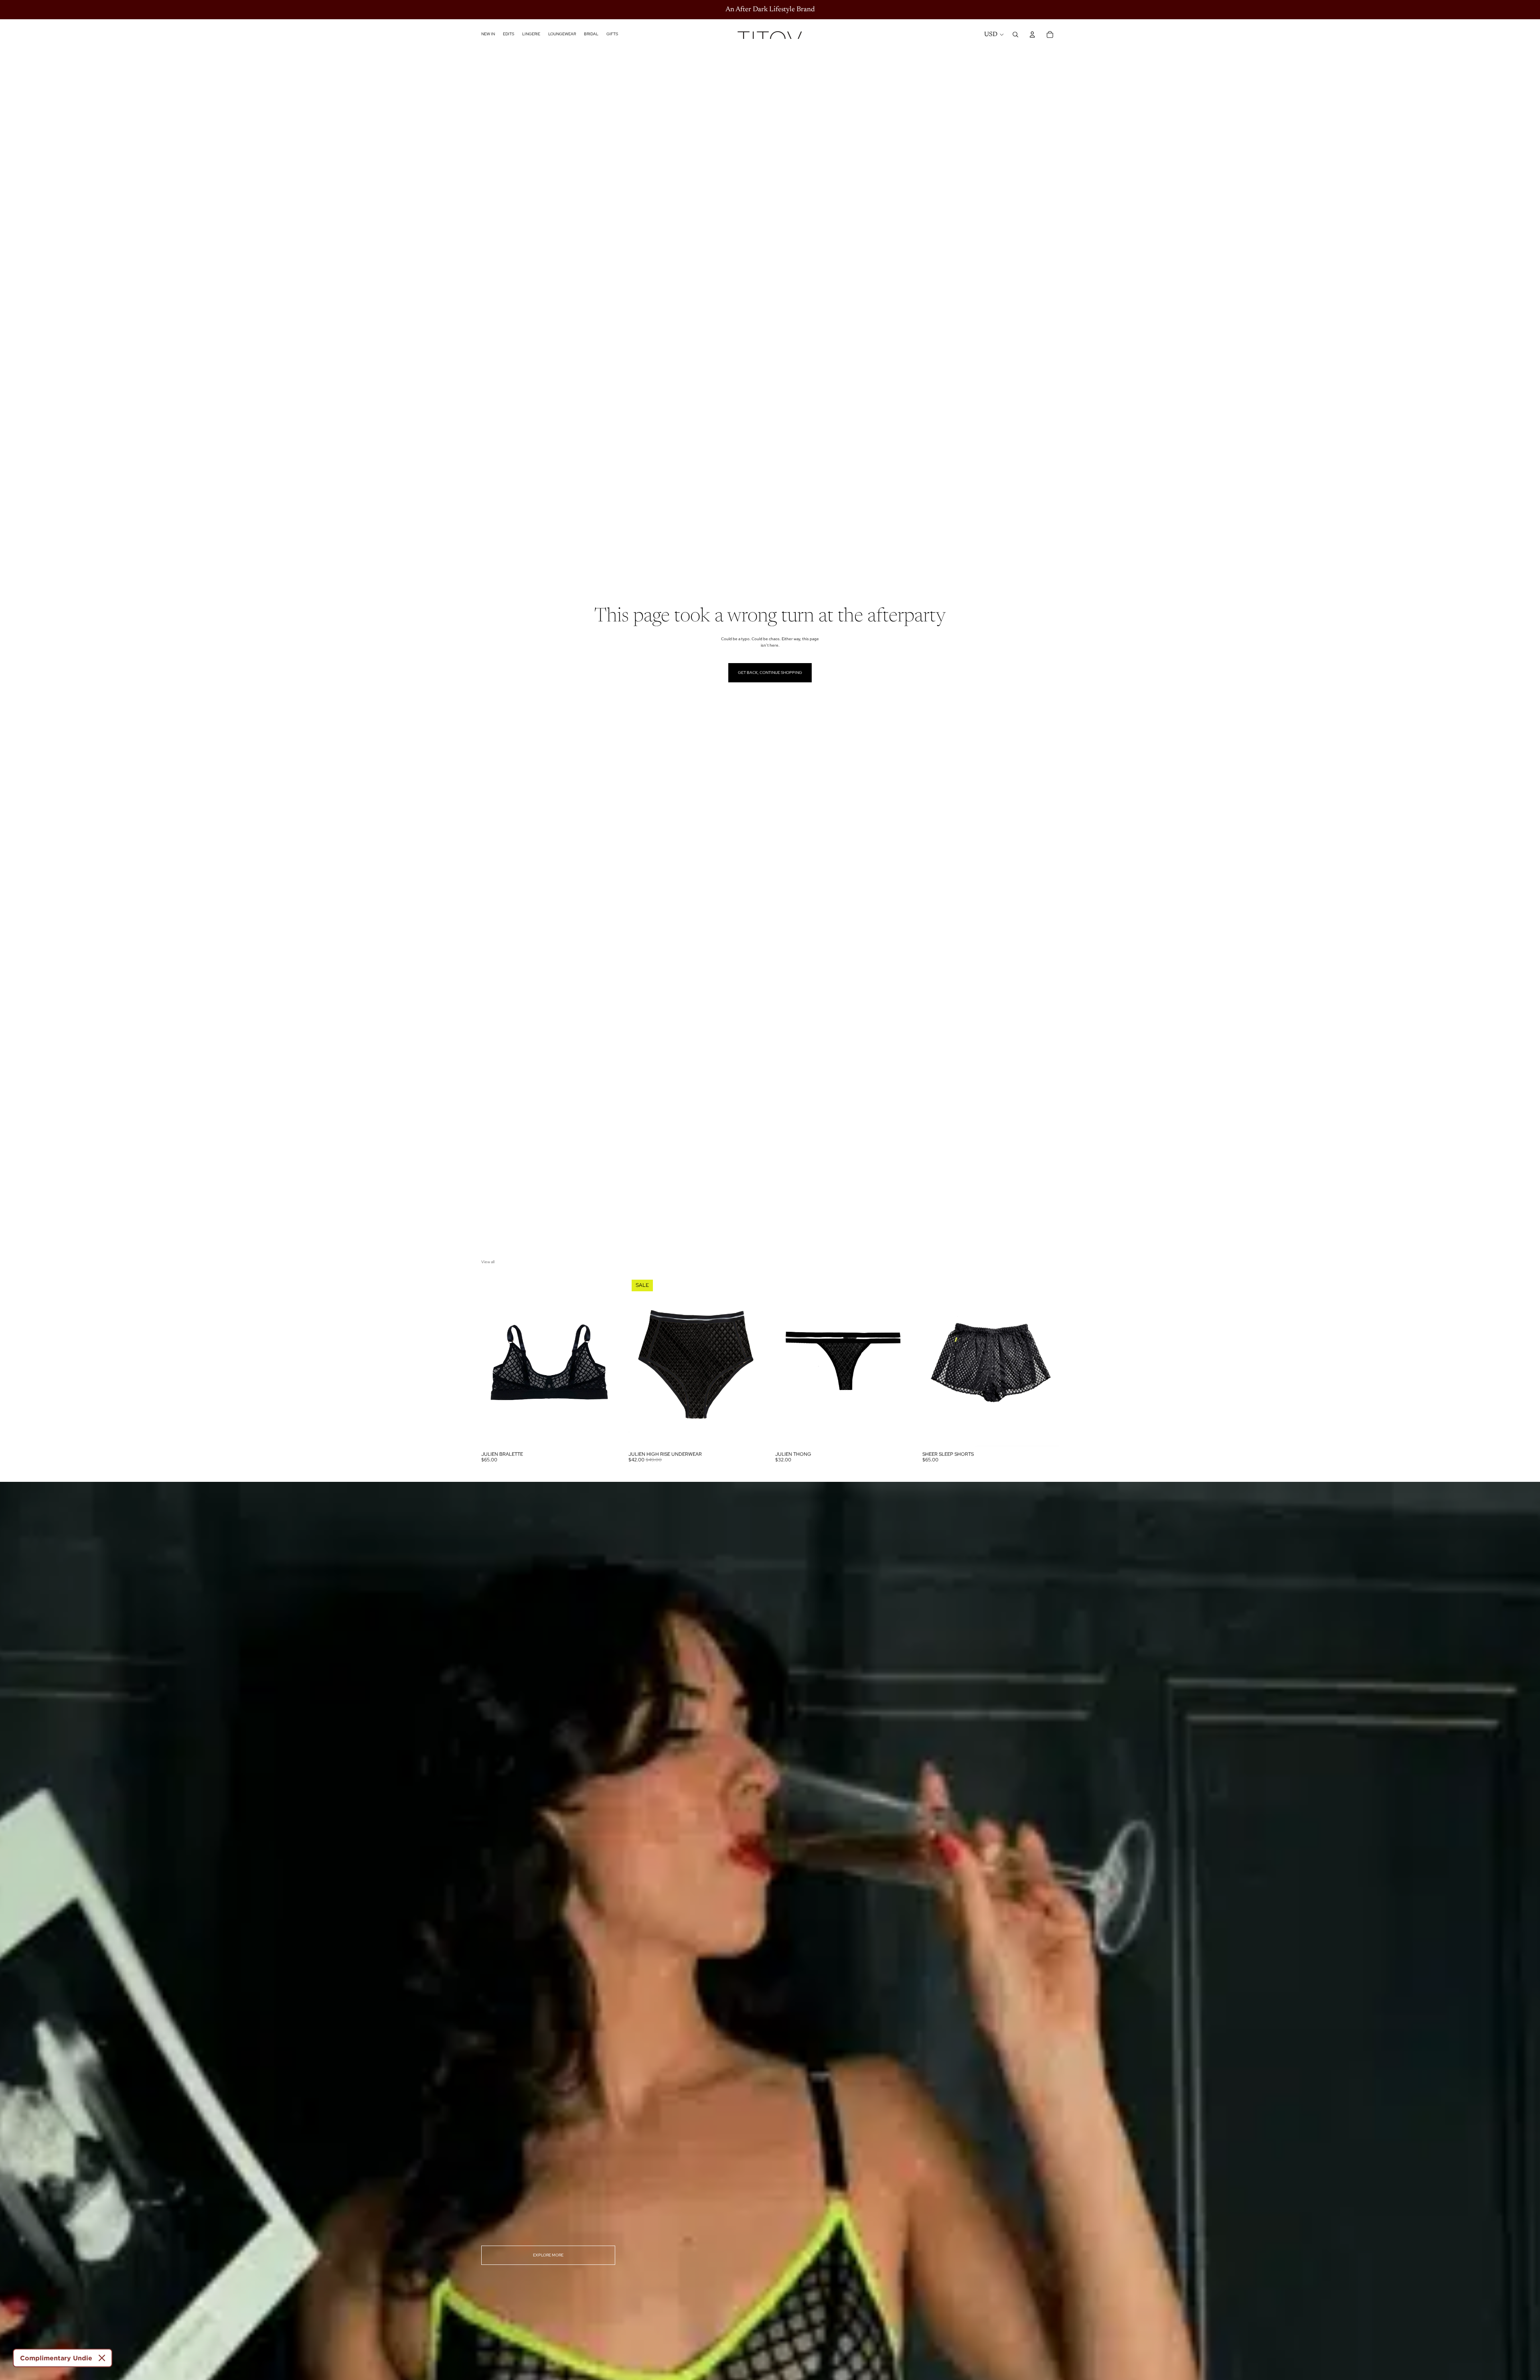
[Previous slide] (493, 1361)
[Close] (102, 2358)
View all (488, 1262)
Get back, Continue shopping (770, 673)
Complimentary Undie (56, 2358)
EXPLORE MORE (548, 2255)
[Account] (1032, 34)
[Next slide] (606, 1361)
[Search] (1015, 34)
